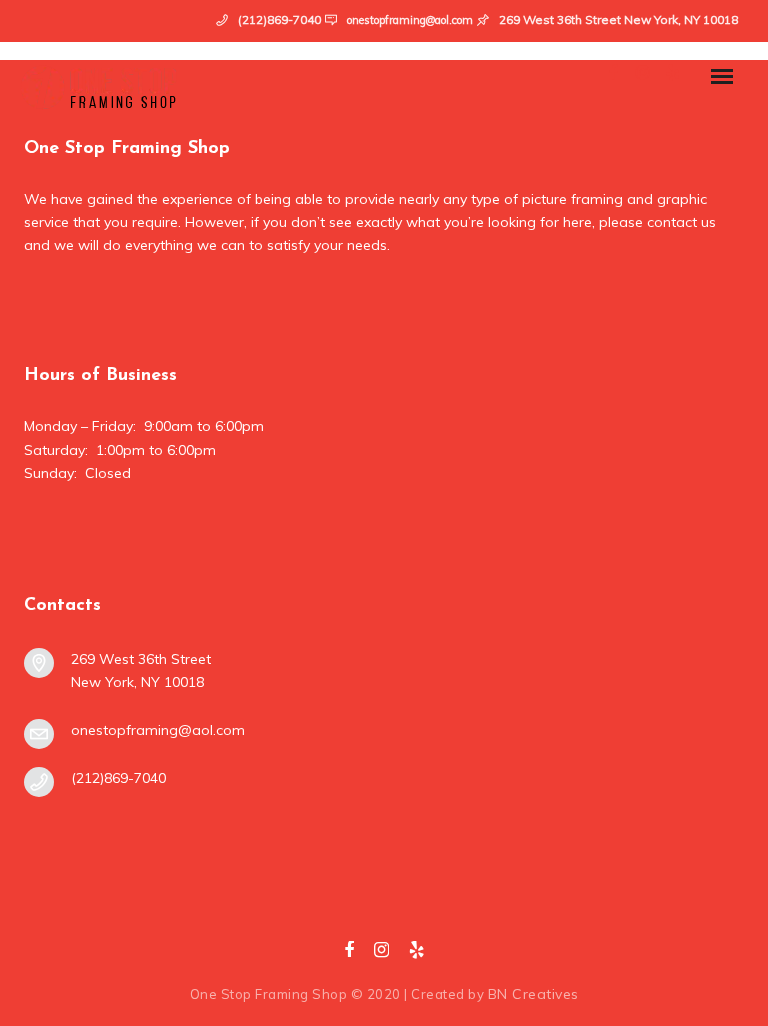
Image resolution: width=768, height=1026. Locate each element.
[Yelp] (416, 954)
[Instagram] (381, 954)
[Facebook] (349, 954)
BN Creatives (533, 994)
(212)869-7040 (118, 778)
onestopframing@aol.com (410, 20)
